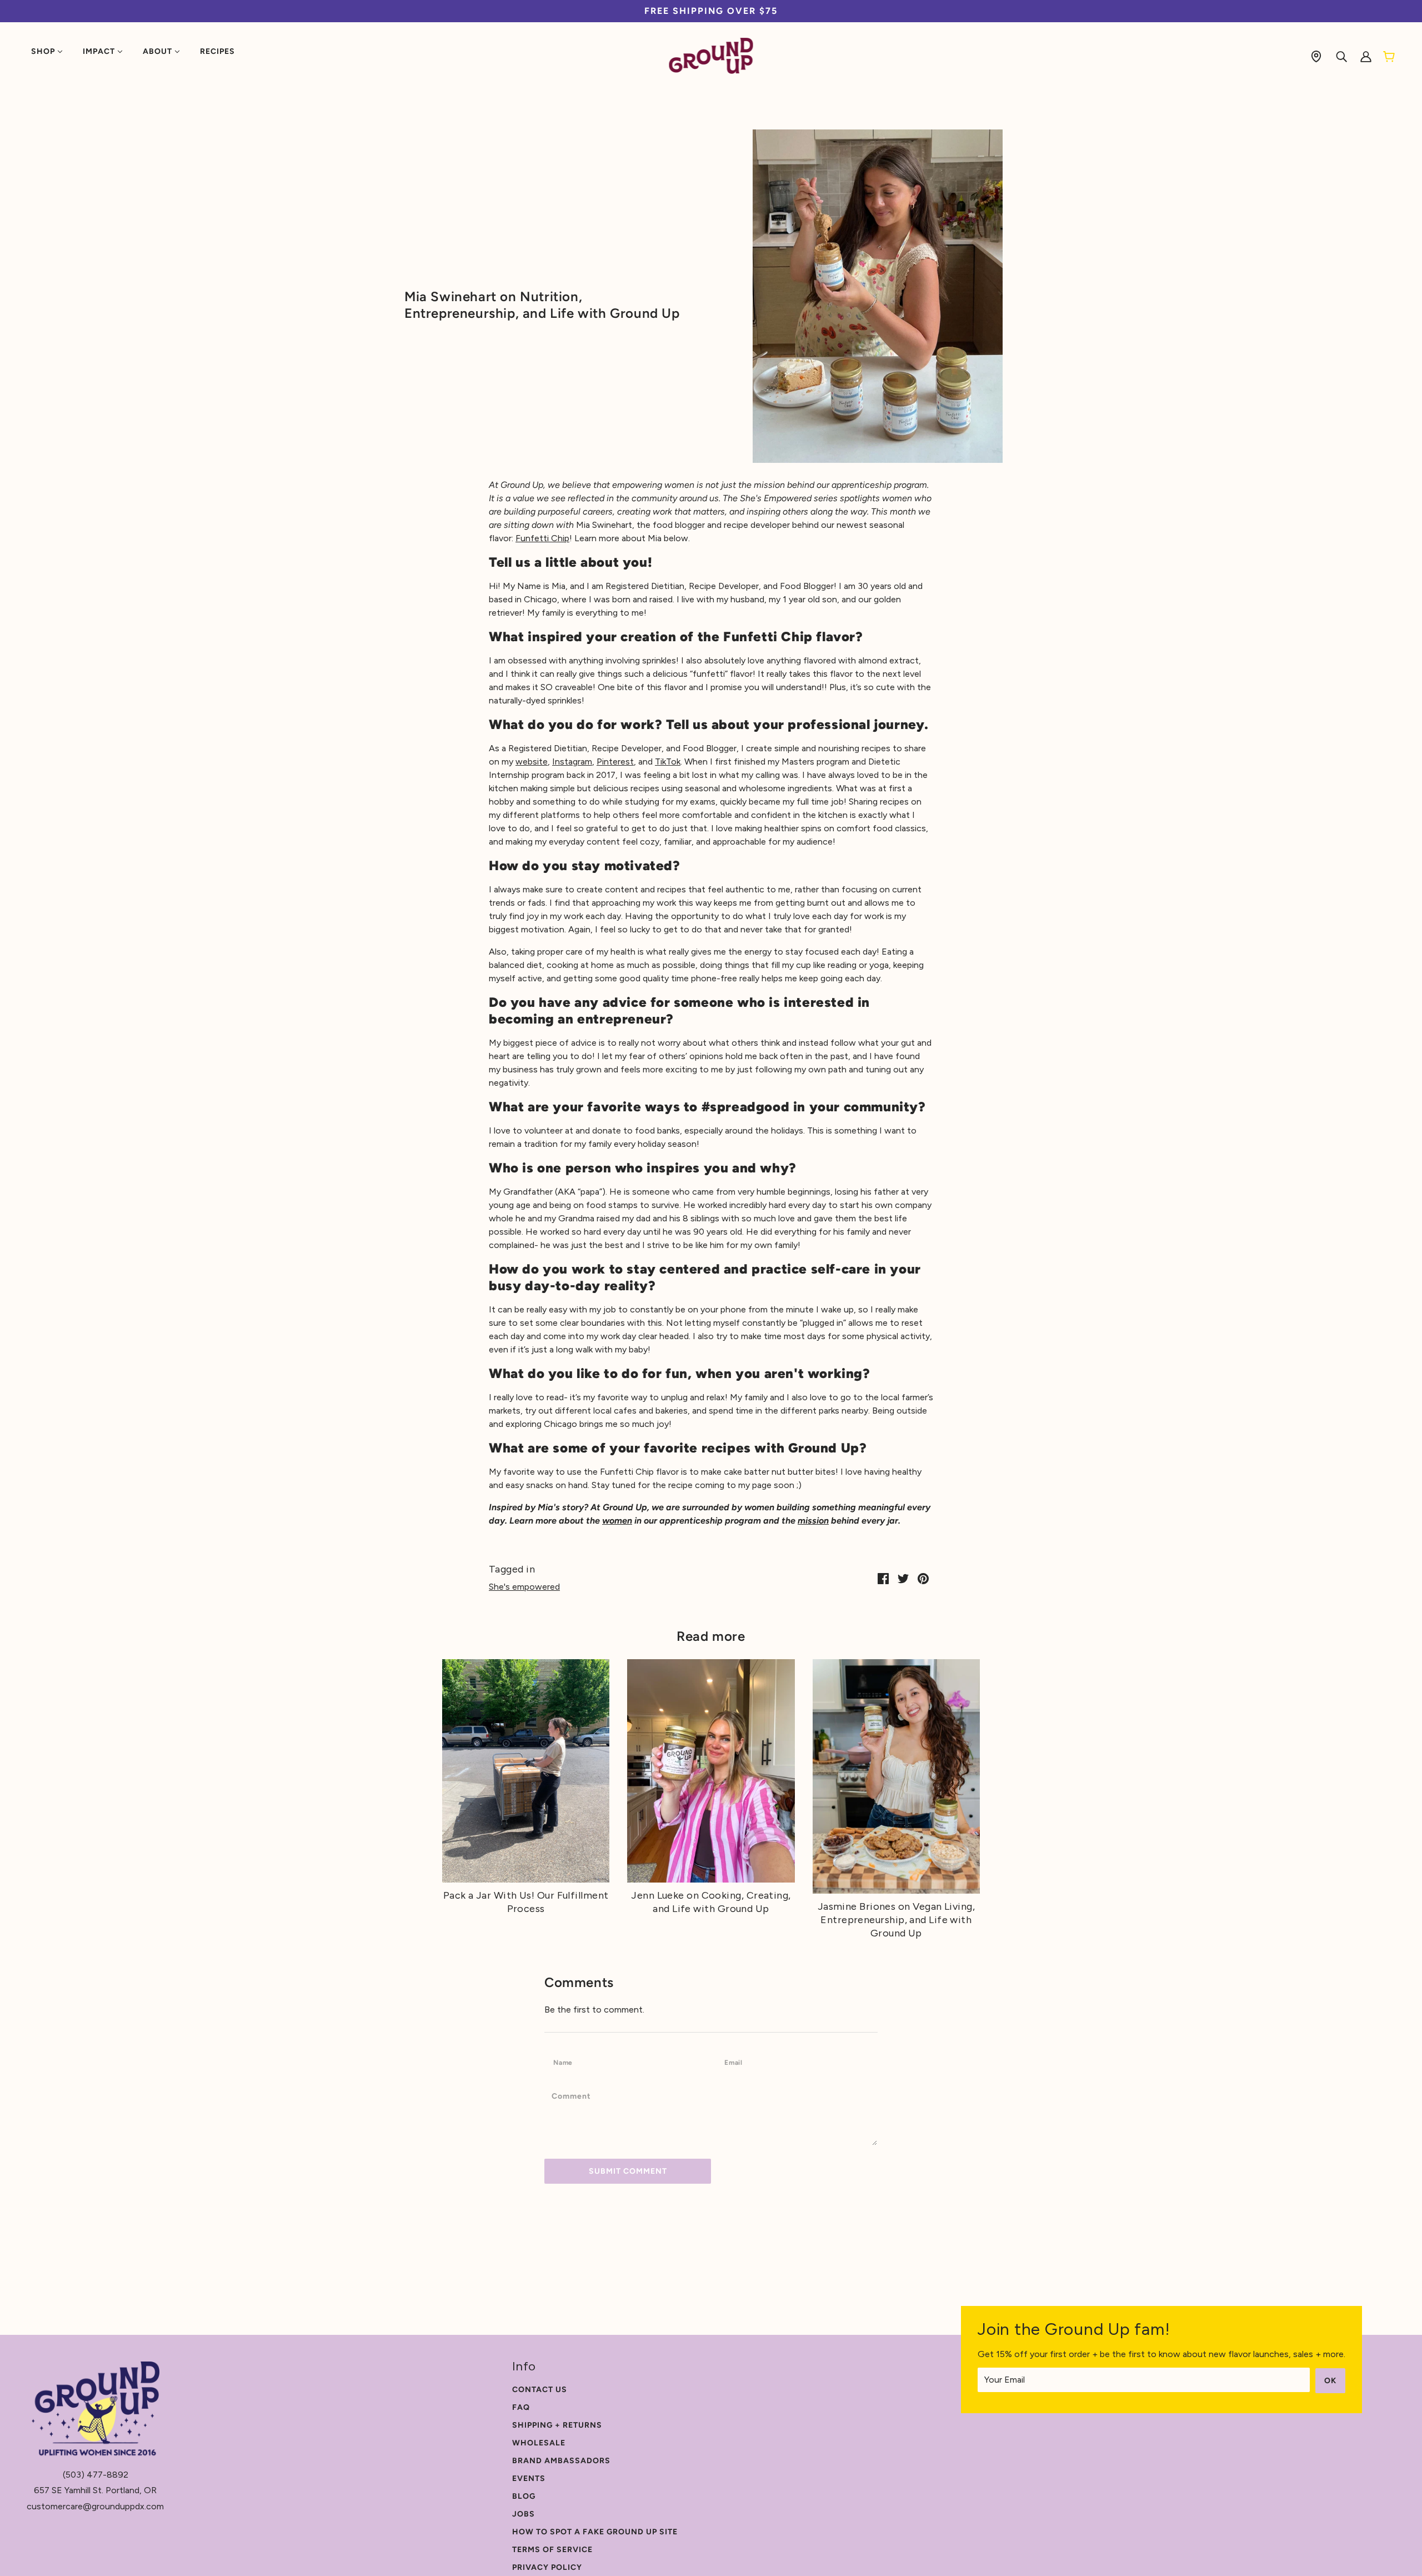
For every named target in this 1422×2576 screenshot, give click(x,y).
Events (529, 2478)
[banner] (711, 55)
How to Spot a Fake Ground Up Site (595, 2532)
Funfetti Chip (542, 538)
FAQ (521, 2407)
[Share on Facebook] (883, 1578)
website (532, 762)
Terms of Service (552, 2550)
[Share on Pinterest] (923, 1578)
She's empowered (524, 1587)
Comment (575, 2096)
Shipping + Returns (557, 2425)
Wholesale (539, 2443)
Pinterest (615, 762)
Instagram (572, 762)
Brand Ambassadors (561, 2461)
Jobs (524, 2514)
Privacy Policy (547, 2567)
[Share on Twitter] (903, 1578)
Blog (524, 2496)
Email (737, 2062)
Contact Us (540, 2390)
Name (566, 2062)
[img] (1316, 56)
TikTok (668, 762)
